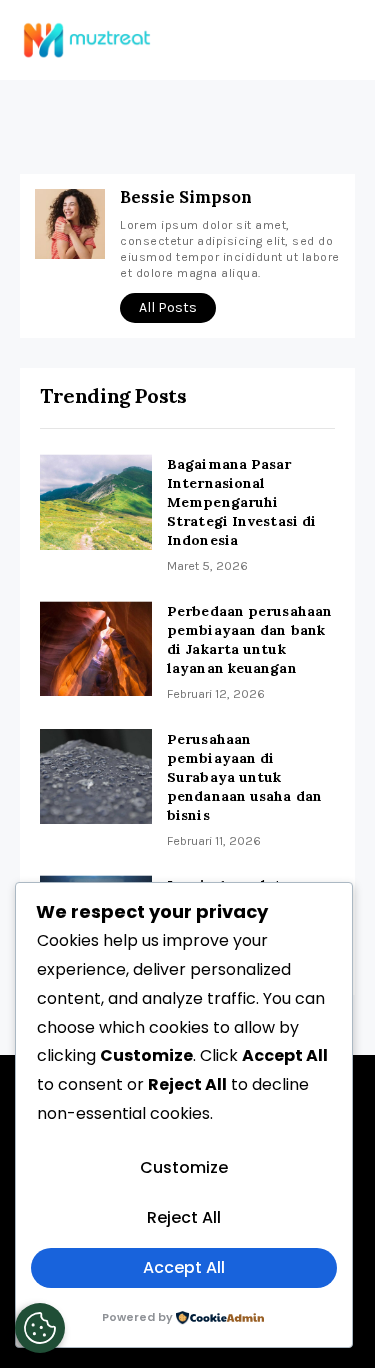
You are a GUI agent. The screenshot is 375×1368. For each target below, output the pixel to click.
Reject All (184, 1217)
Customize (184, 1167)
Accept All (184, 1267)
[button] (337, 34)
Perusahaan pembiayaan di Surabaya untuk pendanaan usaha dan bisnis (244, 777)
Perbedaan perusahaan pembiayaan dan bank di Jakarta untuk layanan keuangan (249, 639)
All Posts (168, 307)
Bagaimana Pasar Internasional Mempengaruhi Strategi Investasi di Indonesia (241, 502)
